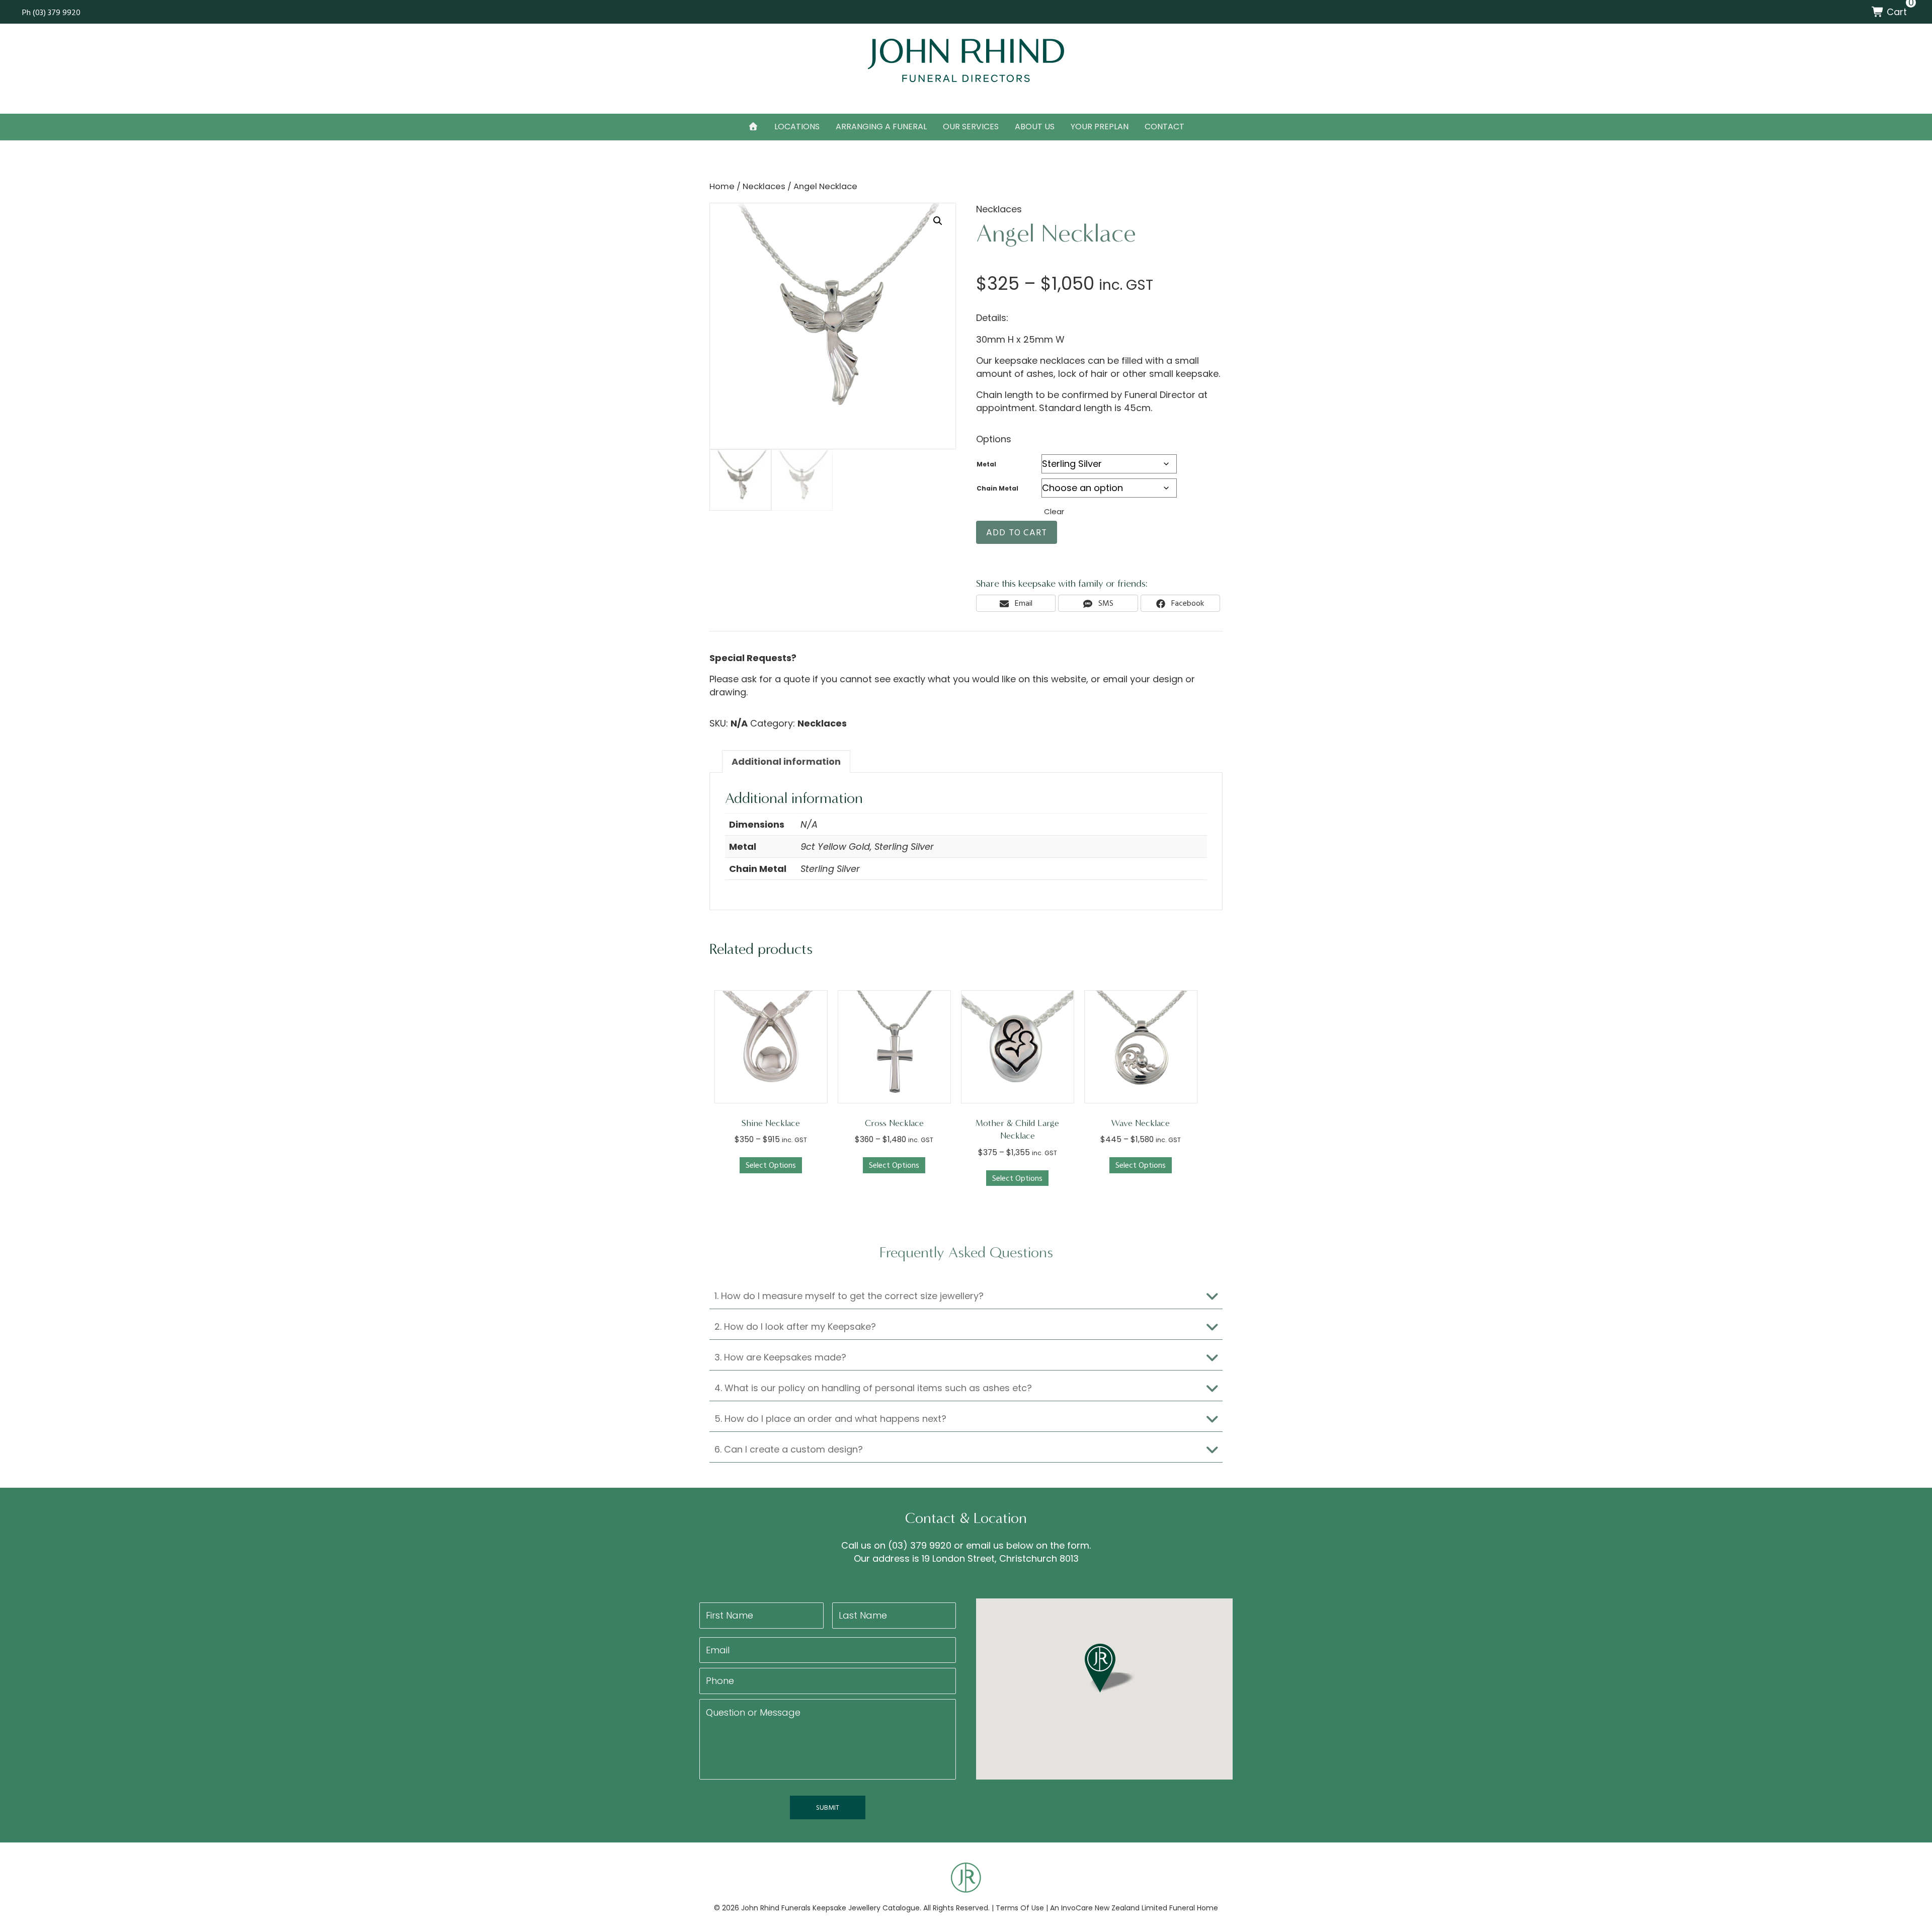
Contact (1164, 127)
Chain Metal (997, 488)
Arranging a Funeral (881, 127)
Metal (986, 464)
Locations (797, 127)
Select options (771, 1165)
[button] (938, 221)
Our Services (971, 127)
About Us (1035, 127)
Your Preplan (1100, 127)
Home (722, 186)
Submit (828, 1807)
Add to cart (1017, 532)
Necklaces (764, 186)
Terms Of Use (1020, 1908)
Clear (1054, 511)
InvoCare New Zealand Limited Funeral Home (1140, 1908)
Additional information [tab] (786, 761)
